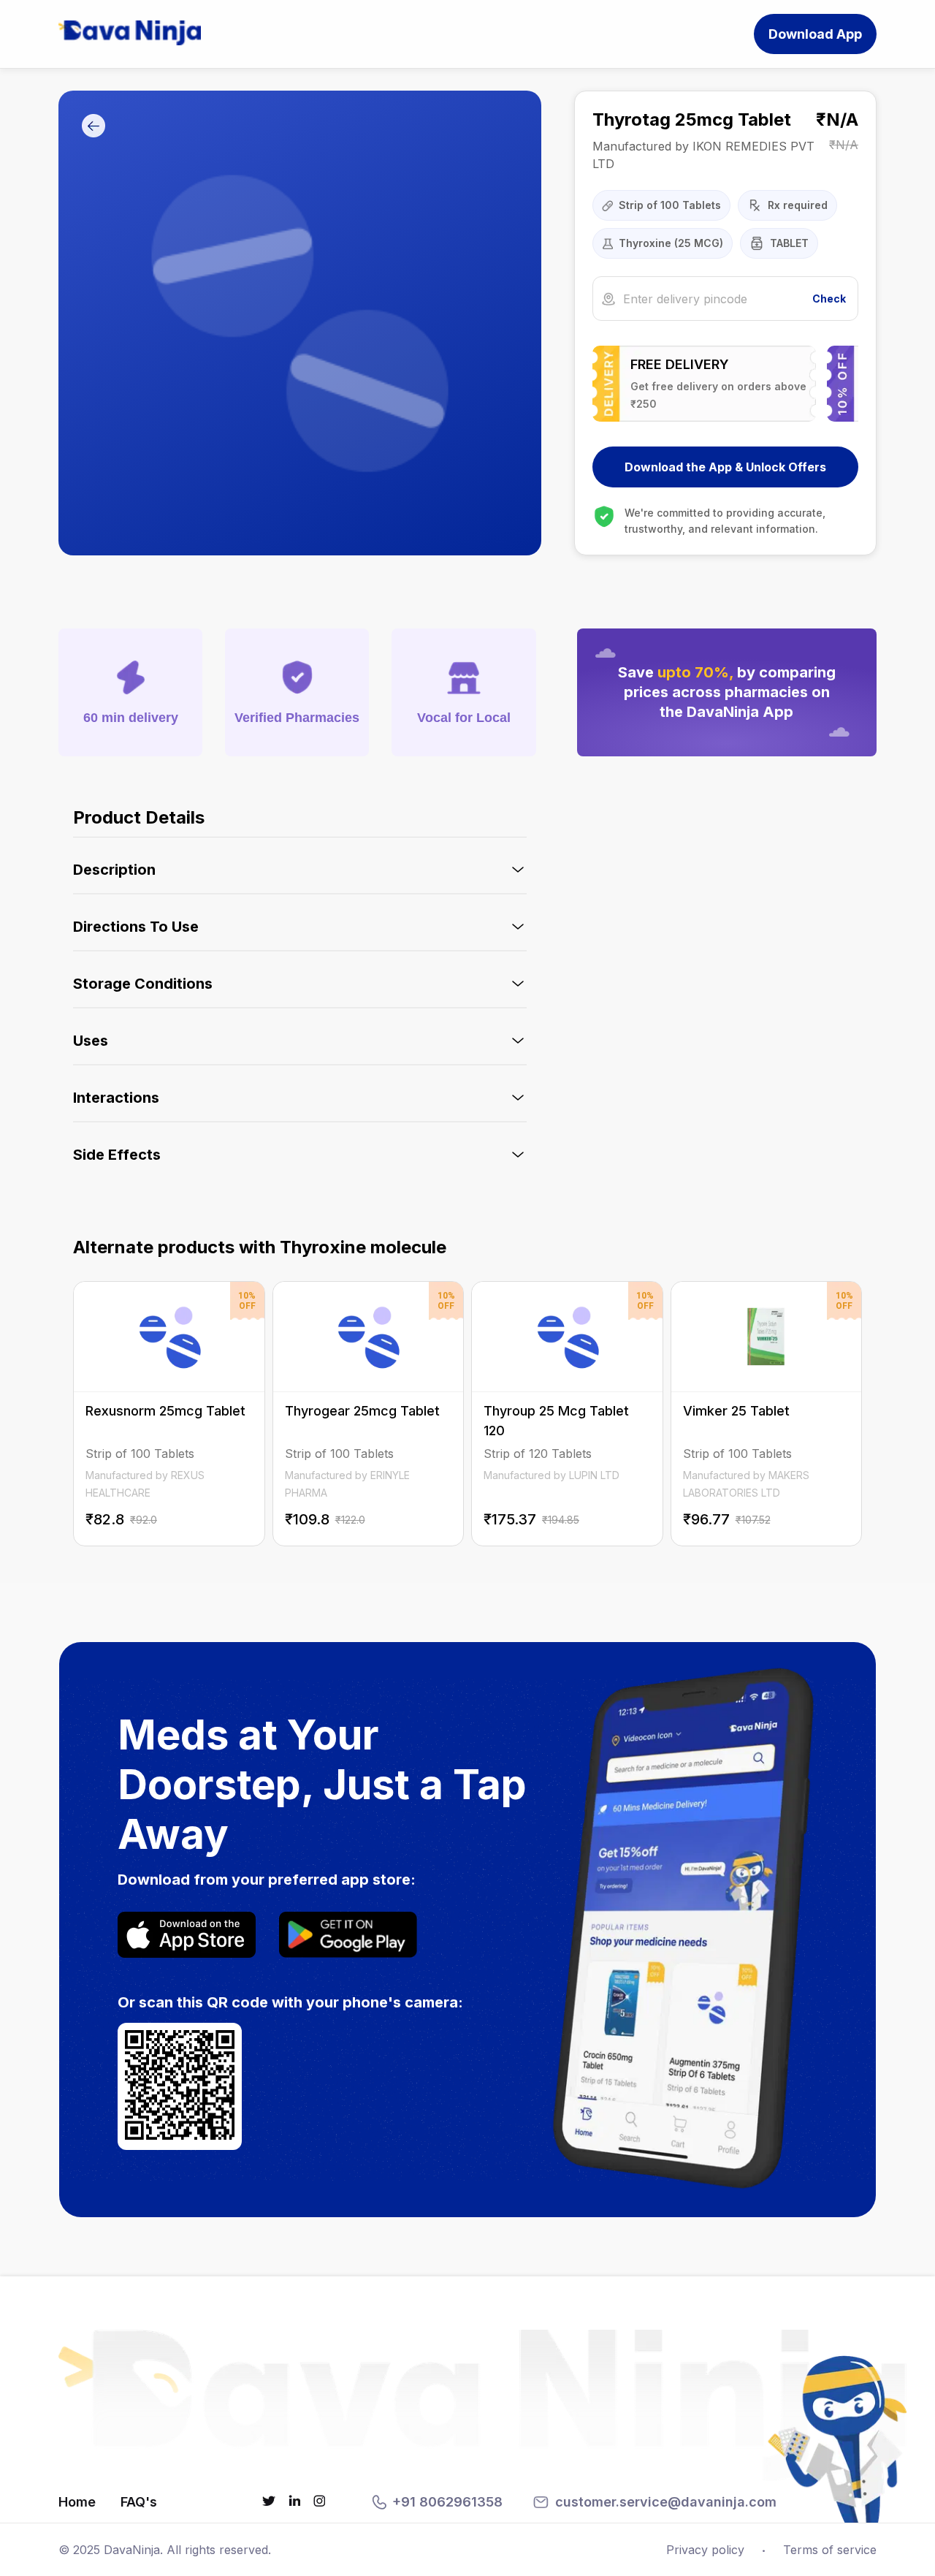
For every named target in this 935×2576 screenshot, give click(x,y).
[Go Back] (93, 127)
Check (829, 299)
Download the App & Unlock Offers (725, 467)
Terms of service (830, 2550)
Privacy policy (705, 2550)
